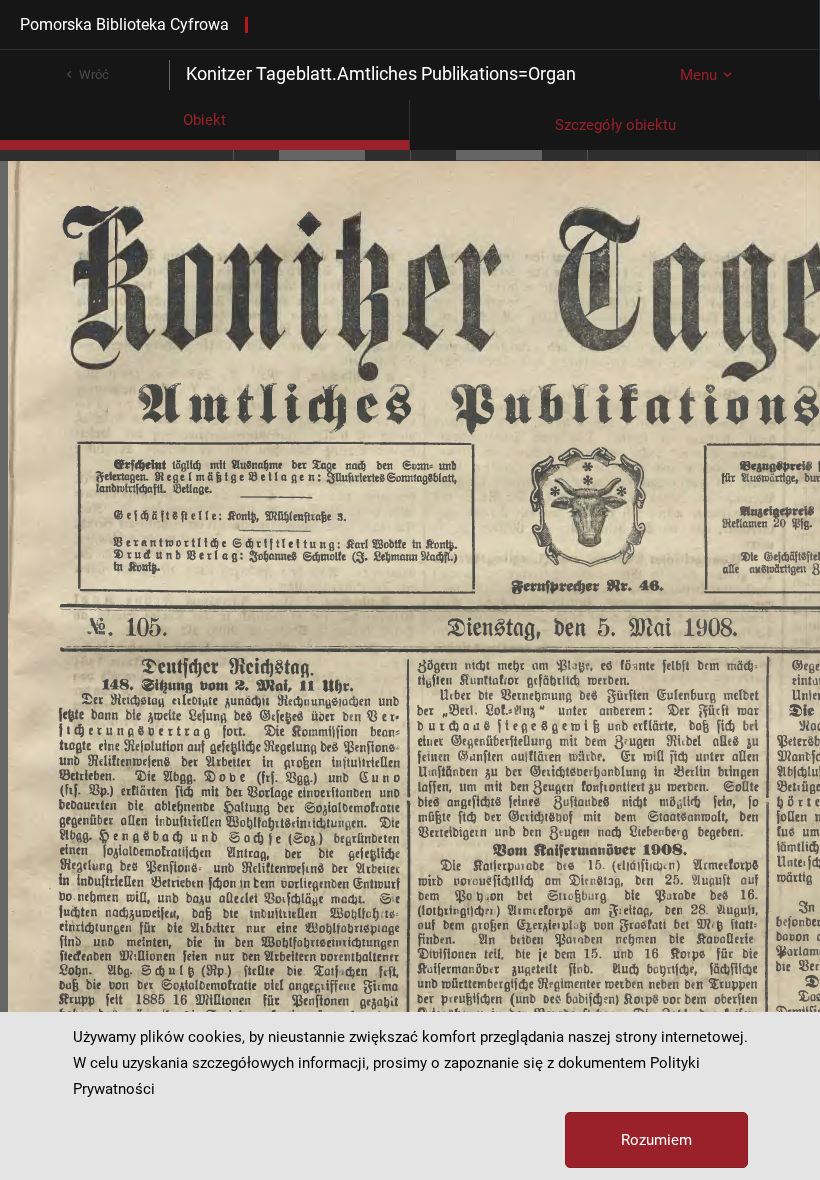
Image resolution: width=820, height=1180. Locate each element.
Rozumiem (656, 1140)
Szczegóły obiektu (615, 125)
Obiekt (204, 120)
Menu (698, 75)
